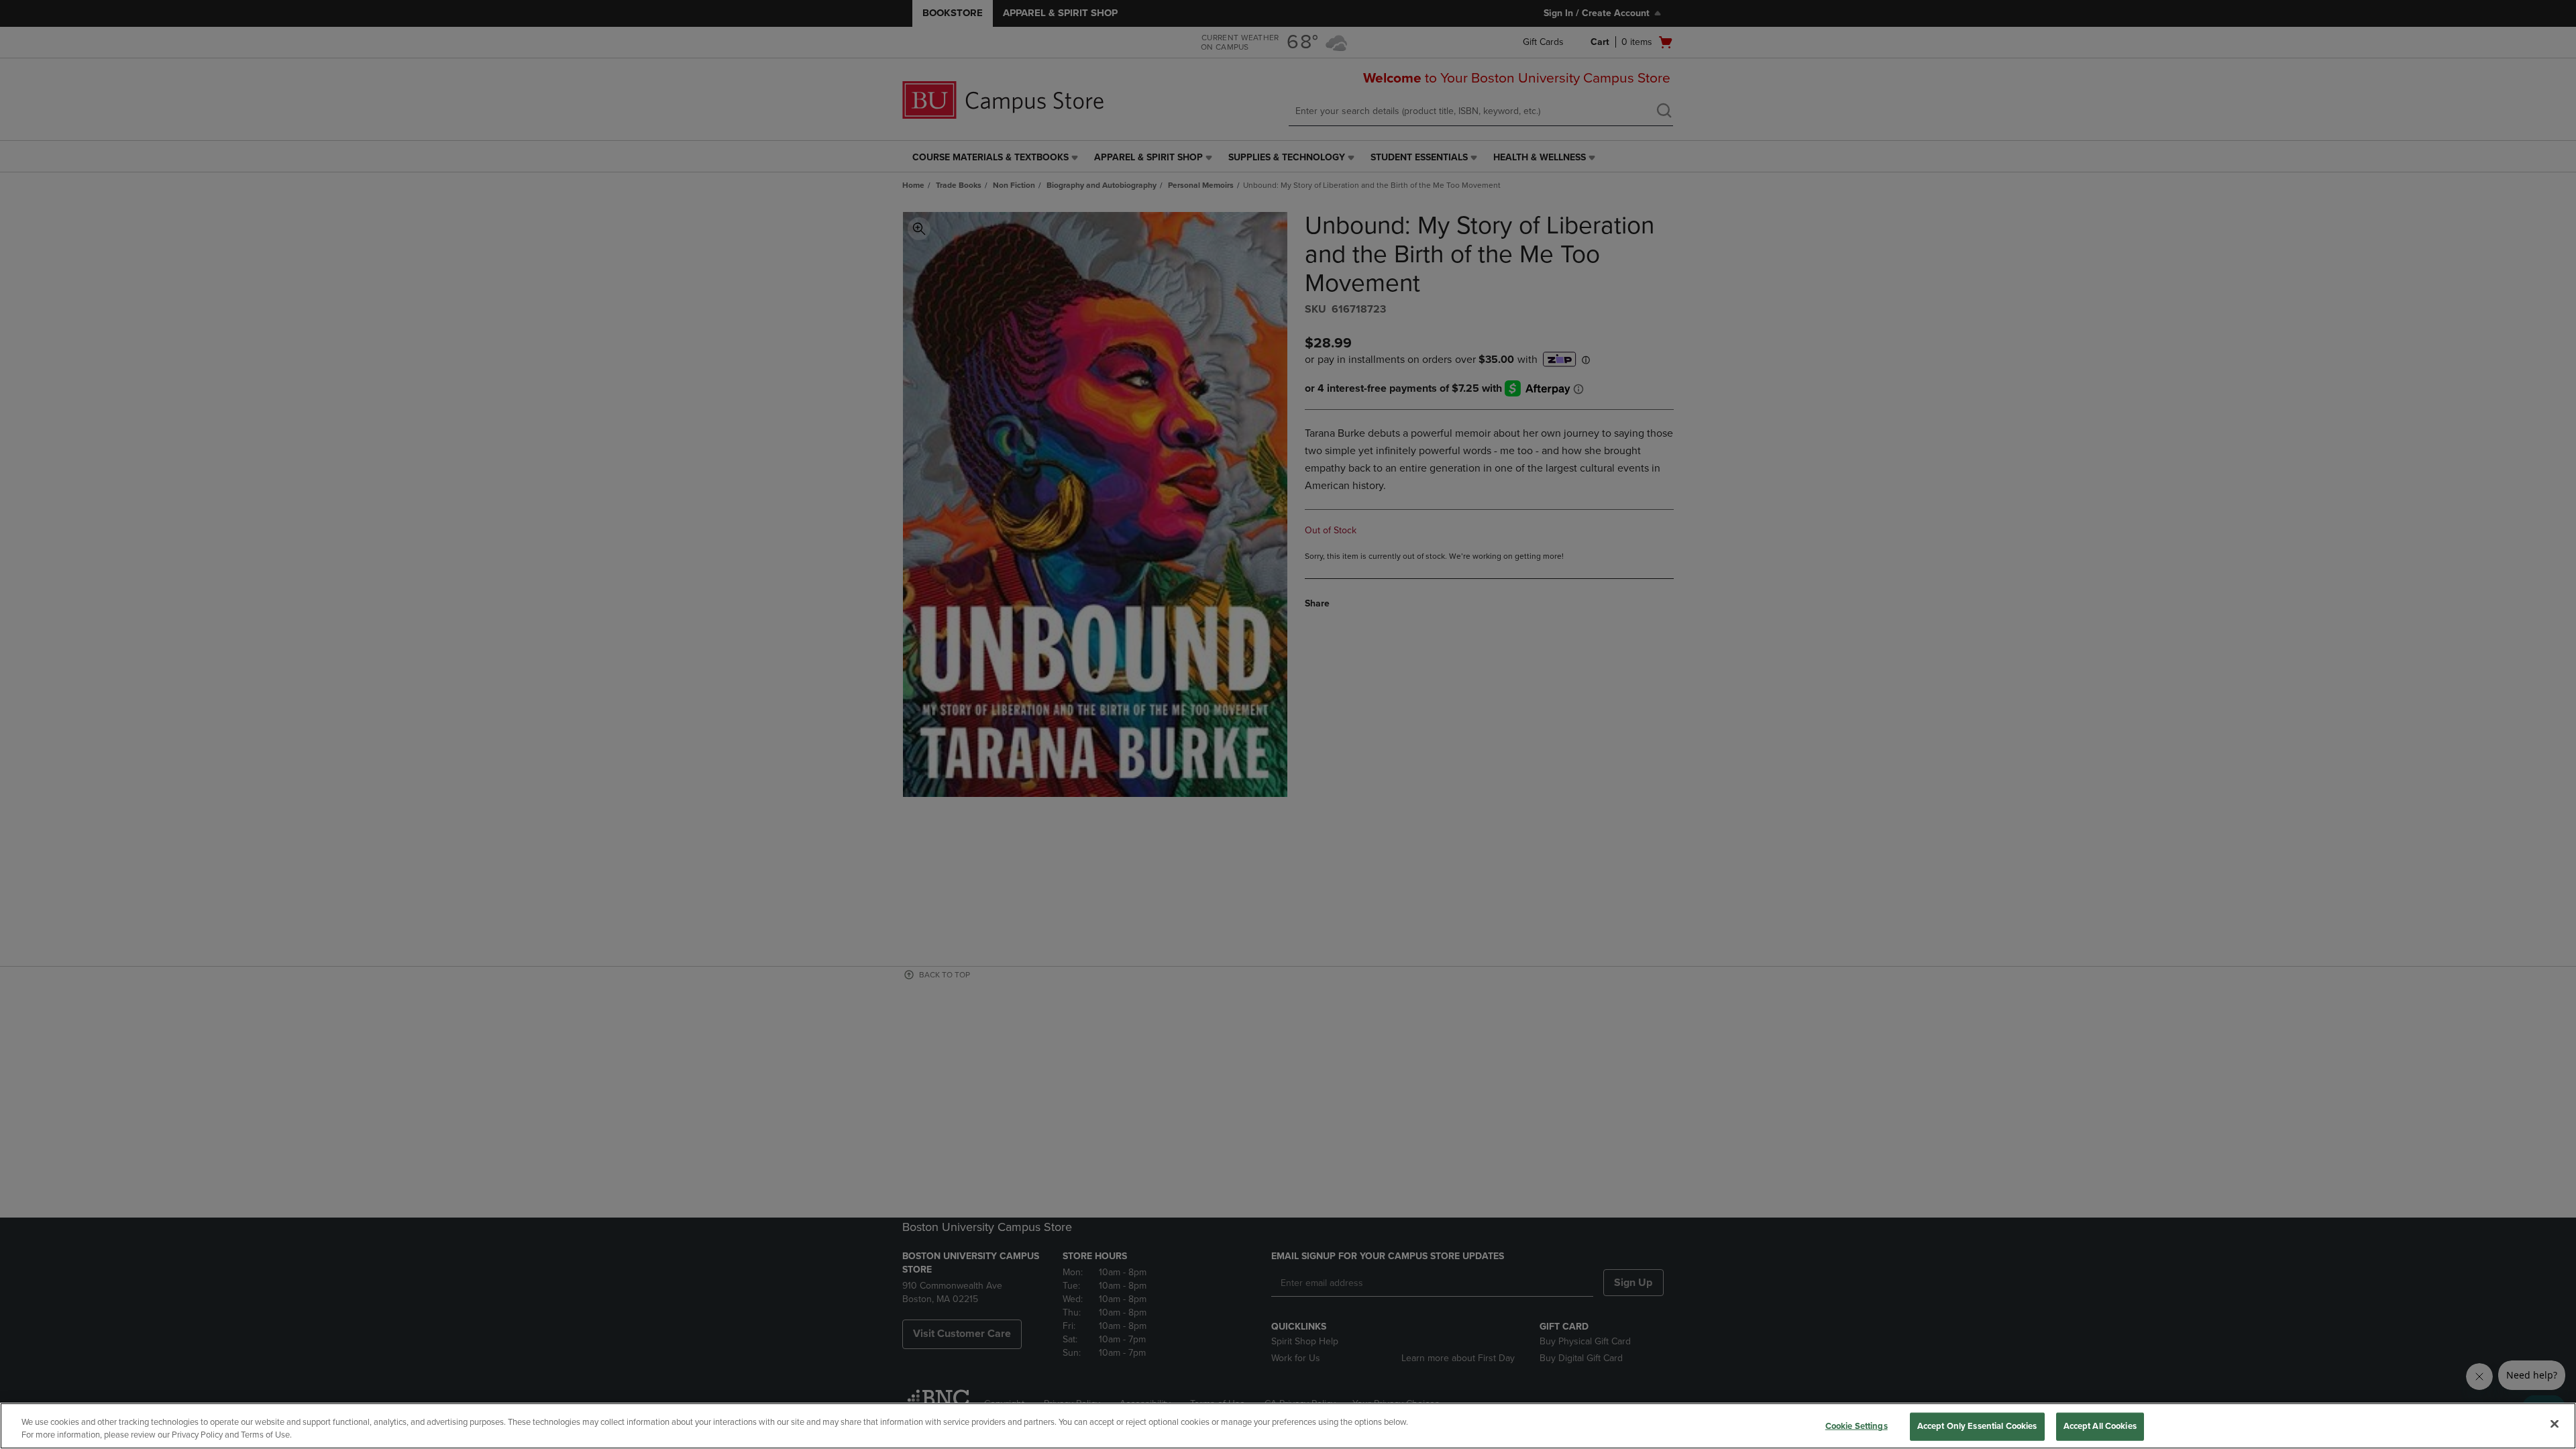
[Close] (2555, 1424)
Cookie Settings (1857, 1426)
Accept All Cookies (2100, 1426)
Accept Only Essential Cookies (1977, 1426)
